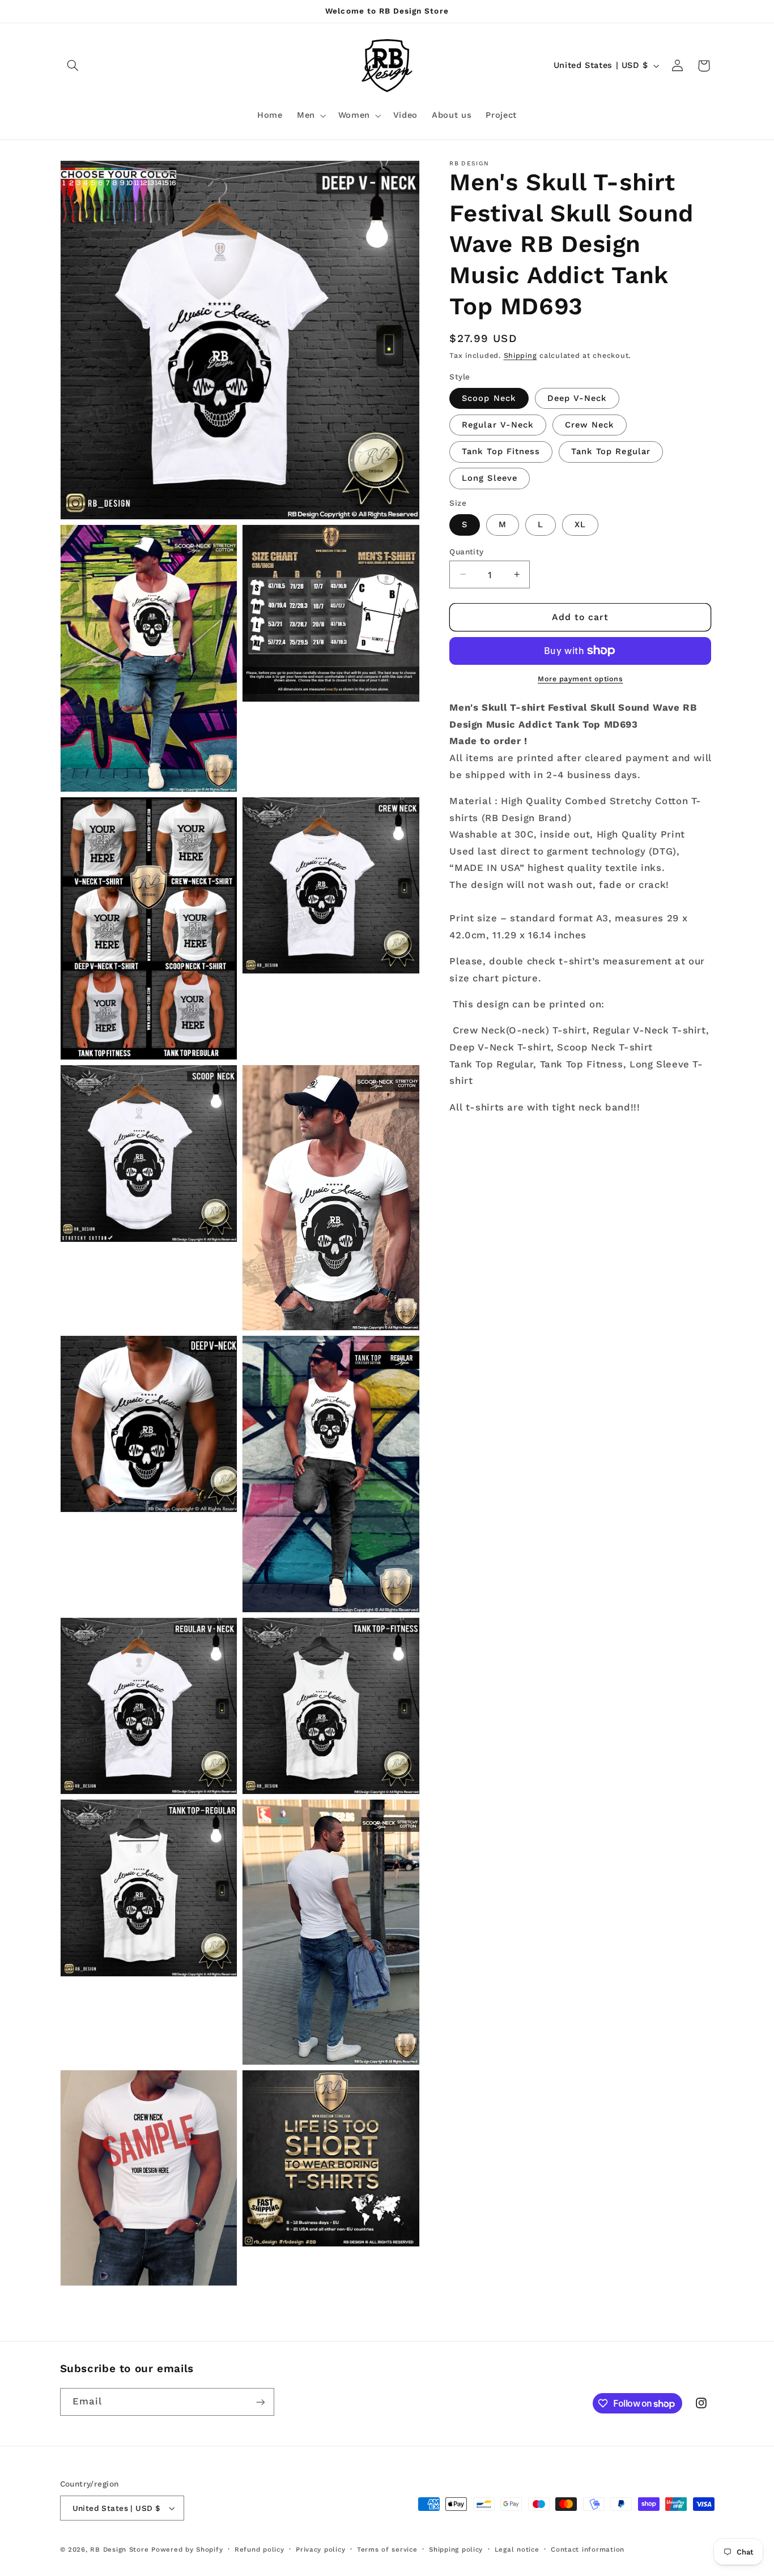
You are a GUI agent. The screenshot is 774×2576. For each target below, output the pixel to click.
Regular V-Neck (498, 425)
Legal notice (517, 2549)
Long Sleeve (490, 478)
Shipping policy (456, 2549)
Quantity (466, 551)
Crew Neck (590, 425)
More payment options (580, 679)
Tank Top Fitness (501, 451)
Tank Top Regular (611, 451)
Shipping (520, 355)
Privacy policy (320, 2549)
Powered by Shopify (187, 2549)
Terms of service (387, 2549)
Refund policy (260, 2549)
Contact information (588, 2549)
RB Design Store (119, 2549)
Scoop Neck (489, 398)
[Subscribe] (260, 2402)
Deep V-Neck (577, 398)
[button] (73, 66)
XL (580, 524)
